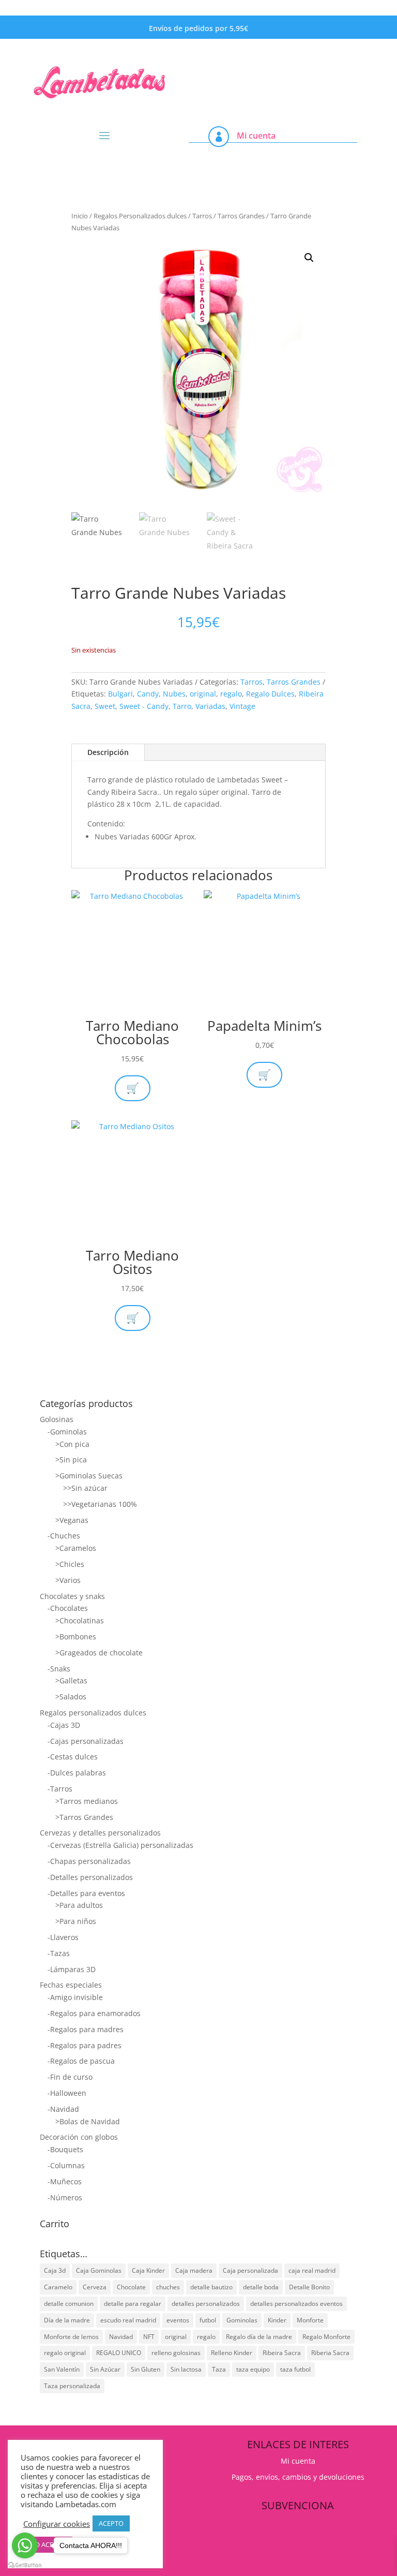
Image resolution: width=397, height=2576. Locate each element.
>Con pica (72, 1444)
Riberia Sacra (330, 2353)
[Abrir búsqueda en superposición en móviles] (293, 61)
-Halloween (67, 2093)
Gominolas (242, 2320)
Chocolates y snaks (72, 1596)
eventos (178, 2320)
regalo (231, 694)
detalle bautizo (211, 2287)
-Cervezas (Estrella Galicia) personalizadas (120, 1845)
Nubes (174, 694)
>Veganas (72, 1520)
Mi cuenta (256, 136)
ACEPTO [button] (111, 2523)
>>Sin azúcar (85, 1488)
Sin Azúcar (105, 2369)
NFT (149, 2337)
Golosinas (57, 1419)
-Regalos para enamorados (94, 2013)
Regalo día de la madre (259, 2337)
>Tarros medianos (87, 1801)
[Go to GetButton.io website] (25, 2565)
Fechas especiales (71, 1985)
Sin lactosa (186, 2369)
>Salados (71, 1697)
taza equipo (253, 2369)
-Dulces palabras (77, 1773)
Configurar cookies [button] (57, 2524)
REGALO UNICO (119, 2353)
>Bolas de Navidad (88, 2121)
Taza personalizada (72, 2386)
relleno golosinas (176, 2353)
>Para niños (76, 1921)
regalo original (65, 2353)
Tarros (202, 216)
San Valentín (62, 2369)
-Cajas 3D (64, 1725)
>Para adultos (79, 1905)
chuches (168, 2287)
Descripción (108, 752)
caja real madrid (312, 2270)
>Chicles (70, 1564)
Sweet (105, 706)
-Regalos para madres (86, 2029)
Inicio (80, 216)
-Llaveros (63, 1937)
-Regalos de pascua (81, 2061)
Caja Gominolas (99, 2270)
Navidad (121, 2337)
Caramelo (58, 2287)
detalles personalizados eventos (296, 2304)
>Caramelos (76, 1548)
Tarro (182, 706)
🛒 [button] (264, 1075)
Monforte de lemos (71, 2337)
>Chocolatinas (80, 1620)
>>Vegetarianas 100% (100, 1504)
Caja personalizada (250, 2270)
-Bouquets (65, 2149)
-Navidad (63, 2109)
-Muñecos (65, 2181)
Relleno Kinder (232, 2353)
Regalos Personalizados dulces (140, 216)
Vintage (242, 706)
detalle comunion (69, 2304)
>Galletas (71, 1681)
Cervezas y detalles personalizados (100, 1833)
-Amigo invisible (75, 1997)
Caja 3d (55, 2270)
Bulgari (120, 694)
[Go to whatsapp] (25, 2545)
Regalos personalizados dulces (93, 1713)
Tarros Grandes (241, 216)
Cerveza (95, 2287)
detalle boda (261, 2287)
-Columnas (66, 2165)
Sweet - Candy (144, 706)
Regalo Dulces (270, 694)
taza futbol (295, 2369)
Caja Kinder (148, 2270)
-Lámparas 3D (72, 1969)
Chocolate (131, 2287)
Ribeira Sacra (282, 2353)
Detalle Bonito (309, 2287)
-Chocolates (68, 1608)
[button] (309, 258)
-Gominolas (67, 1432)
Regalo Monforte (326, 2337)
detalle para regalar (133, 2304)
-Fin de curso (70, 2077)
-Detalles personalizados (90, 1877)
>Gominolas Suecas (89, 1476)
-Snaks (59, 1669)
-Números (65, 2197)
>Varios (68, 1580)
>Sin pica (71, 1460)
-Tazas (59, 1953)
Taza (219, 2369)
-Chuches (64, 1536)
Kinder (277, 2320)
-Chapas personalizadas (89, 1861)
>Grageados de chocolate (99, 1653)
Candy (148, 694)
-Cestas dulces (73, 1757)
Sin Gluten (146, 2369)
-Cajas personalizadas (86, 1741)
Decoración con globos (79, 2137)
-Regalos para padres (85, 2045)
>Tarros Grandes (84, 1817)
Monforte (310, 2320)
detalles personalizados (206, 2304)
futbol (208, 2320)
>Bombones (76, 1637)
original (203, 694)
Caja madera (194, 2270)
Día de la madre (67, 2320)
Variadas (210, 706)
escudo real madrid (128, 2320)
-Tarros (60, 1789)
